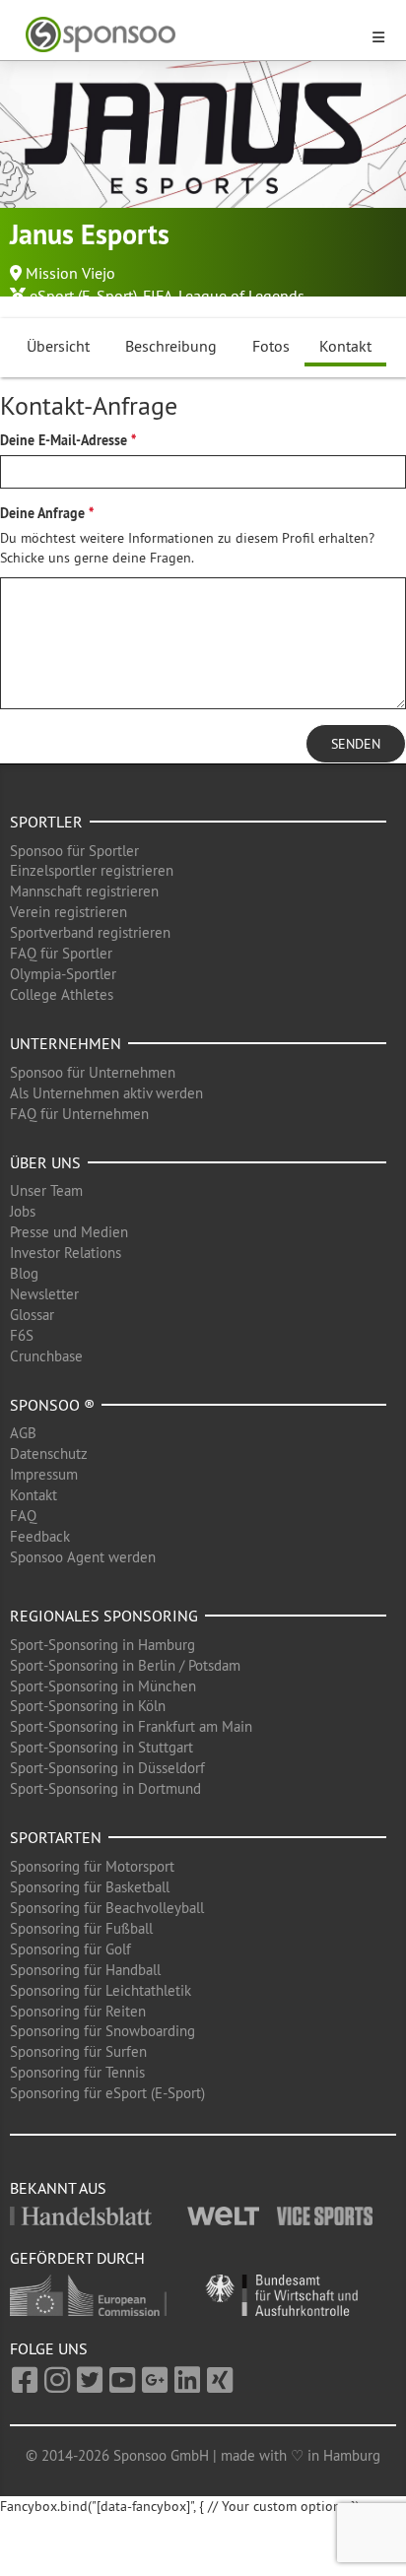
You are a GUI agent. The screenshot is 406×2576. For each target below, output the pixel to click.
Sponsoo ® (52, 1405)
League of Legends (241, 296)
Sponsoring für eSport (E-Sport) (107, 2093)
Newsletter (44, 1294)
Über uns (45, 1162)
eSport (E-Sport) (83, 296)
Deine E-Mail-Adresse (64, 440)
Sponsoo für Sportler (74, 851)
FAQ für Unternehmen (79, 1114)
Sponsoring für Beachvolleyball (107, 1908)
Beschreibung (171, 346)
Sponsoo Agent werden (83, 1557)
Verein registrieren (68, 912)
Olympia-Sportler (63, 974)
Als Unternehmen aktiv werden (106, 1093)
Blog (24, 1273)
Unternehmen (66, 1043)
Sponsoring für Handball (85, 1970)
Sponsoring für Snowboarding (102, 2031)
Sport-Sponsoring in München (103, 1686)
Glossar (32, 1315)
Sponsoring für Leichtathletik (101, 1990)
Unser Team (46, 1190)
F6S (22, 1335)
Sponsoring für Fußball (81, 1928)
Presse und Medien (69, 1232)
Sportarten (56, 1837)
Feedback (40, 1536)
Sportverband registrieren (90, 932)
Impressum (44, 1474)
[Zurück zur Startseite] (191, 35)
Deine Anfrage (42, 513)
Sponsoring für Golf (70, 1949)
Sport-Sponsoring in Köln (88, 1706)
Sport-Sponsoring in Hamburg (102, 1645)
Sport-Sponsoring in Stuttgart (101, 1747)
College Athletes (62, 994)
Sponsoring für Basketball (90, 1887)
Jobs (23, 1211)
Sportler (46, 822)
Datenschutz (49, 1453)
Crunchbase (46, 1356)
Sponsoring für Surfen (78, 2051)
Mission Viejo (70, 273)
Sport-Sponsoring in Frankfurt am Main (131, 1726)
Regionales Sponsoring (104, 1616)
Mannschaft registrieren (84, 891)
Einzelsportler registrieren (92, 870)
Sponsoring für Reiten (78, 2011)
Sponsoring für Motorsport (92, 1866)
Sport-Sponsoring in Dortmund (105, 1788)
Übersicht (58, 346)
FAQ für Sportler (61, 953)
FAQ (23, 1516)
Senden (356, 744)
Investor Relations (66, 1253)
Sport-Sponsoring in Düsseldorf (107, 1768)
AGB (23, 1433)
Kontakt (345, 346)
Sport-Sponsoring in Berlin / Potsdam (125, 1665)
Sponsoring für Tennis (77, 2072)
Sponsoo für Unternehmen (93, 1072)
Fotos (271, 346)
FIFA (158, 296)
